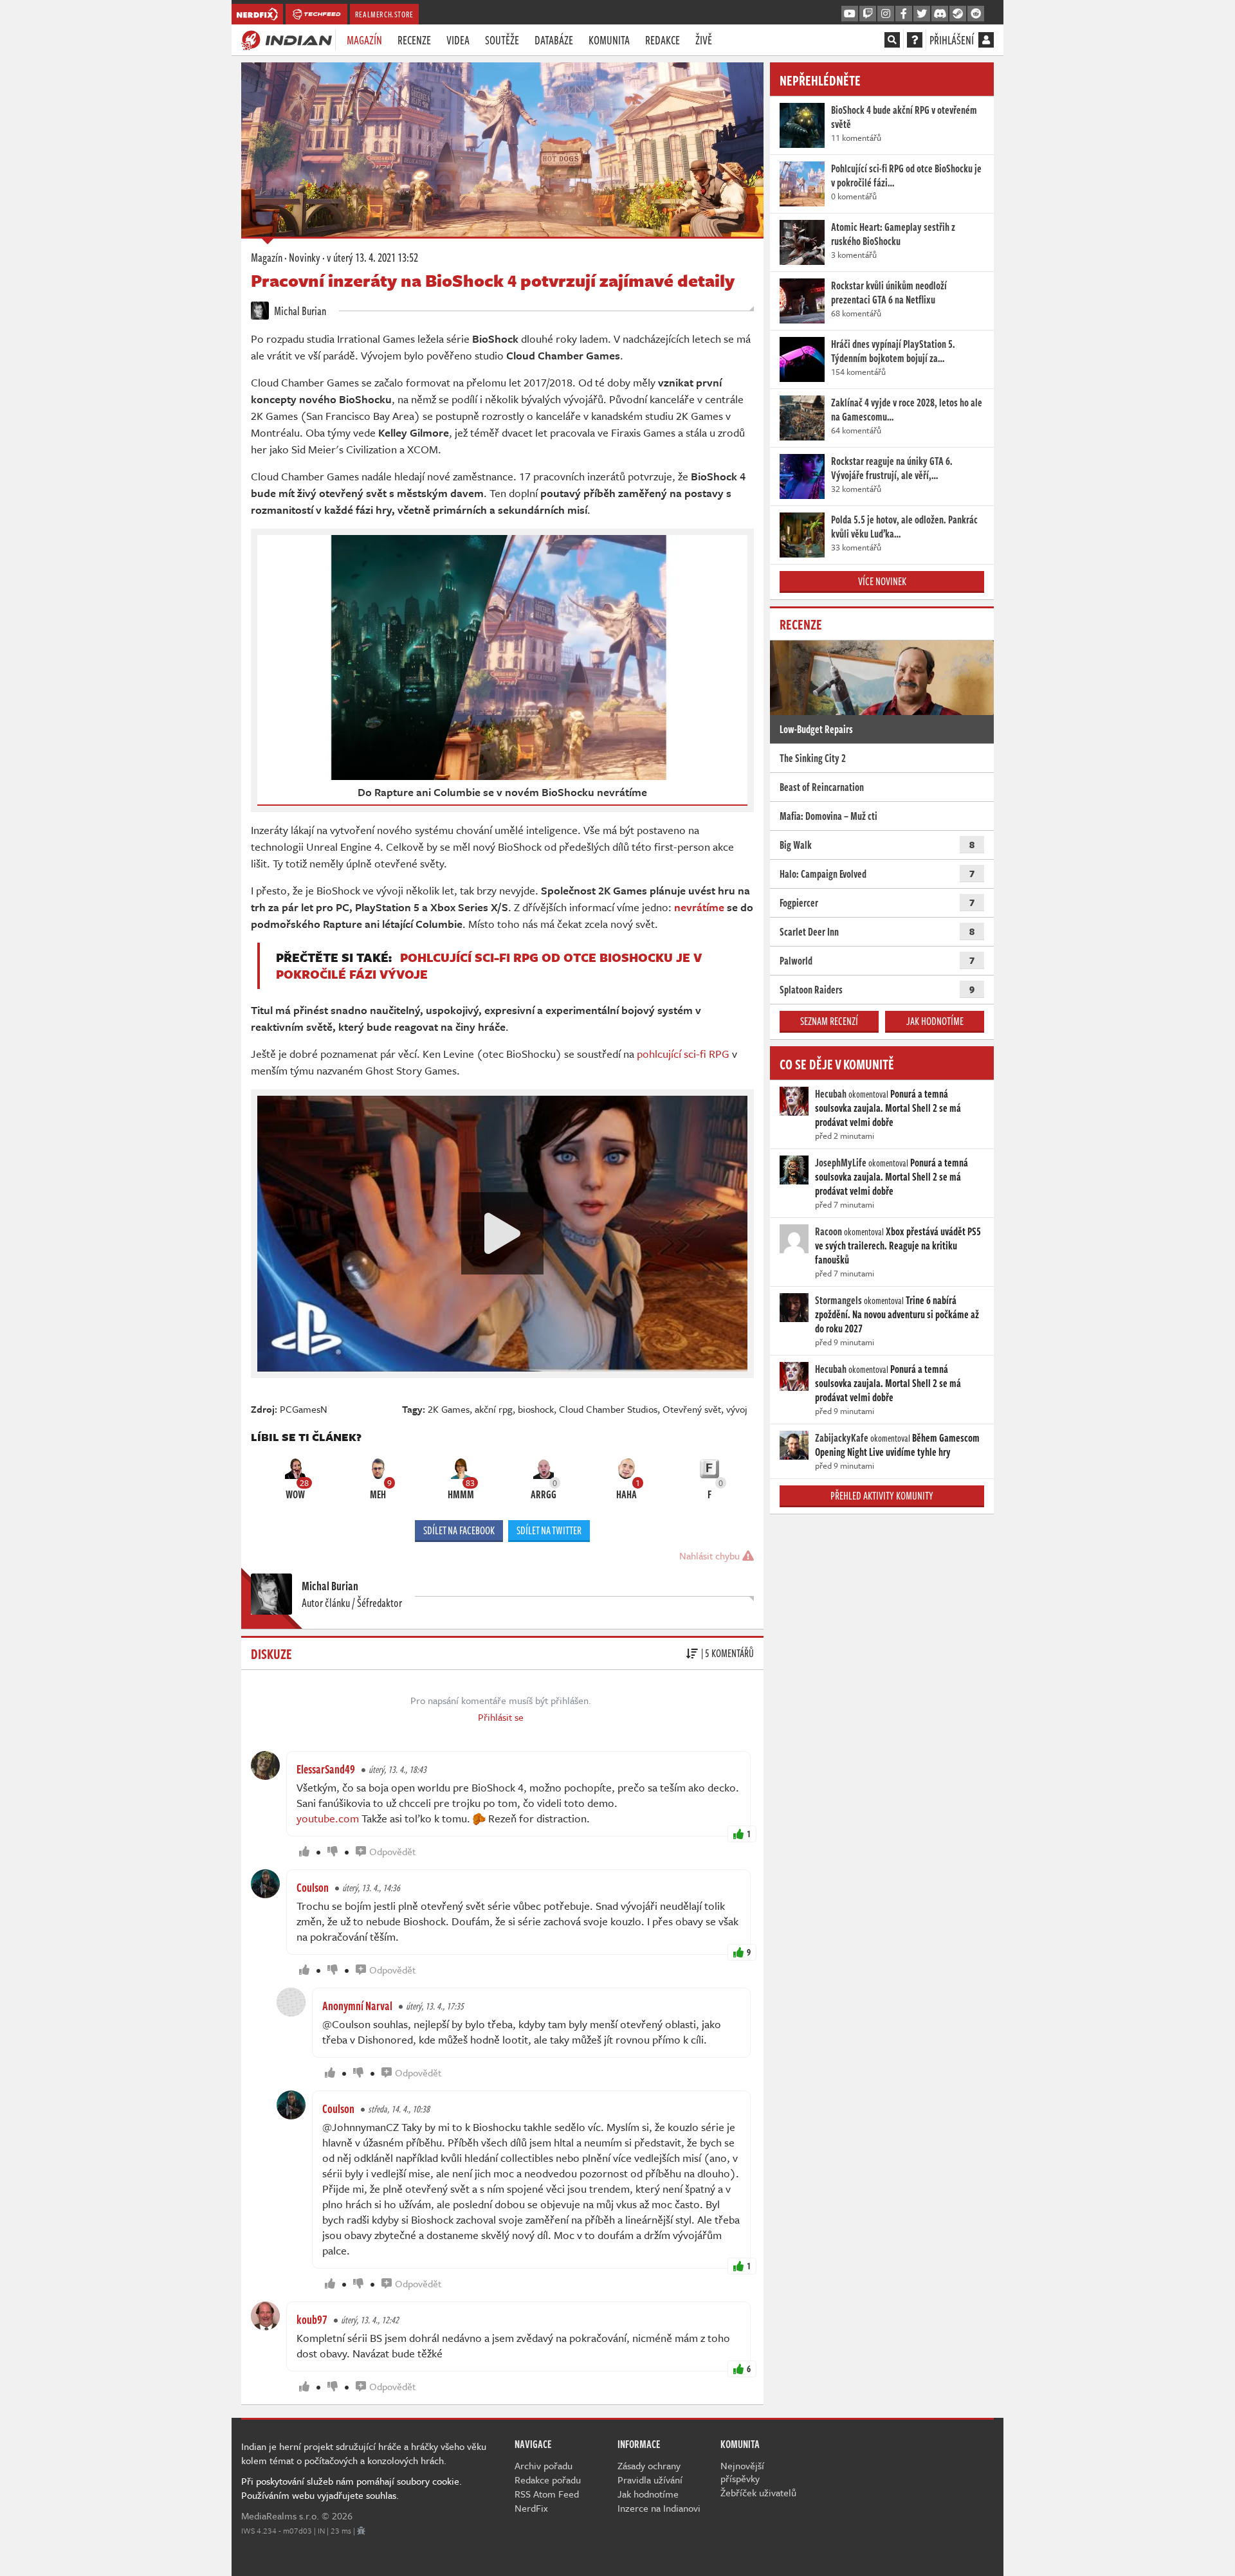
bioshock (536, 1409)
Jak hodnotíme (935, 1021)
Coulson (313, 1887)
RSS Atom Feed (547, 2494)
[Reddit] (976, 14)
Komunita (609, 40)
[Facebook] (904, 14)
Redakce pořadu (548, 2480)
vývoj (737, 1409)
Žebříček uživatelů (758, 2492)
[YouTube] (850, 14)
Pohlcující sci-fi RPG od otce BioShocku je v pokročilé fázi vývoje (489, 966)
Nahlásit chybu (711, 1556)
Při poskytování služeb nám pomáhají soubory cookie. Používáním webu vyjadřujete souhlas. (352, 2488)
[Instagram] (886, 14)
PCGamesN (304, 1409)
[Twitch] (868, 14)
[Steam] (958, 14)
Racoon (828, 1231)
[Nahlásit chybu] (361, 2530)
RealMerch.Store (384, 14)
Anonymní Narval (357, 2006)
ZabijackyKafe (842, 1438)
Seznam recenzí (829, 1021)
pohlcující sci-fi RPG (683, 1054)
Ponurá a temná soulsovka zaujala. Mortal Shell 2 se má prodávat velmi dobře (888, 1108)
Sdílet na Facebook (459, 1530)
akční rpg (494, 1409)
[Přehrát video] (502, 1233)
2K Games (449, 1409)
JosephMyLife (841, 1163)
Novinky (305, 257)
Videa (458, 40)
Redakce (663, 40)
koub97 (312, 2319)
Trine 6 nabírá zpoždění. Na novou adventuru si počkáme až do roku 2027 (897, 1314)
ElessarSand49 (326, 1769)
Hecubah (831, 1094)
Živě (704, 40)
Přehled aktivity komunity (882, 1496)
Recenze (414, 40)
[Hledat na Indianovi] (892, 40)
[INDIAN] (287, 39)
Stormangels (838, 1300)
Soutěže (502, 40)
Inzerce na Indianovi (659, 2508)
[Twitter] (922, 14)
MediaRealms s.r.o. (280, 2516)
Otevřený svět (692, 1409)
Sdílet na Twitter (549, 1530)
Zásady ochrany (649, 2465)
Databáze (554, 40)
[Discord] (940, 14)
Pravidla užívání (650, 2480)
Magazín (364, 40)
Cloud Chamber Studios (608, 1409)
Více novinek (882, 581)
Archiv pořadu (544, 2465)
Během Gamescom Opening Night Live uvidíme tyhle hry (897, 1445)
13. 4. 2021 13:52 (372, 257)
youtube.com (328, 1818)
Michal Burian (299, 311)
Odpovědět (392, 1851)
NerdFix (531, 2508)
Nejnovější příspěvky (742, 2472)
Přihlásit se (501, 1717)
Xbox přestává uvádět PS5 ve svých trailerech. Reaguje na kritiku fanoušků (898, 1246)
